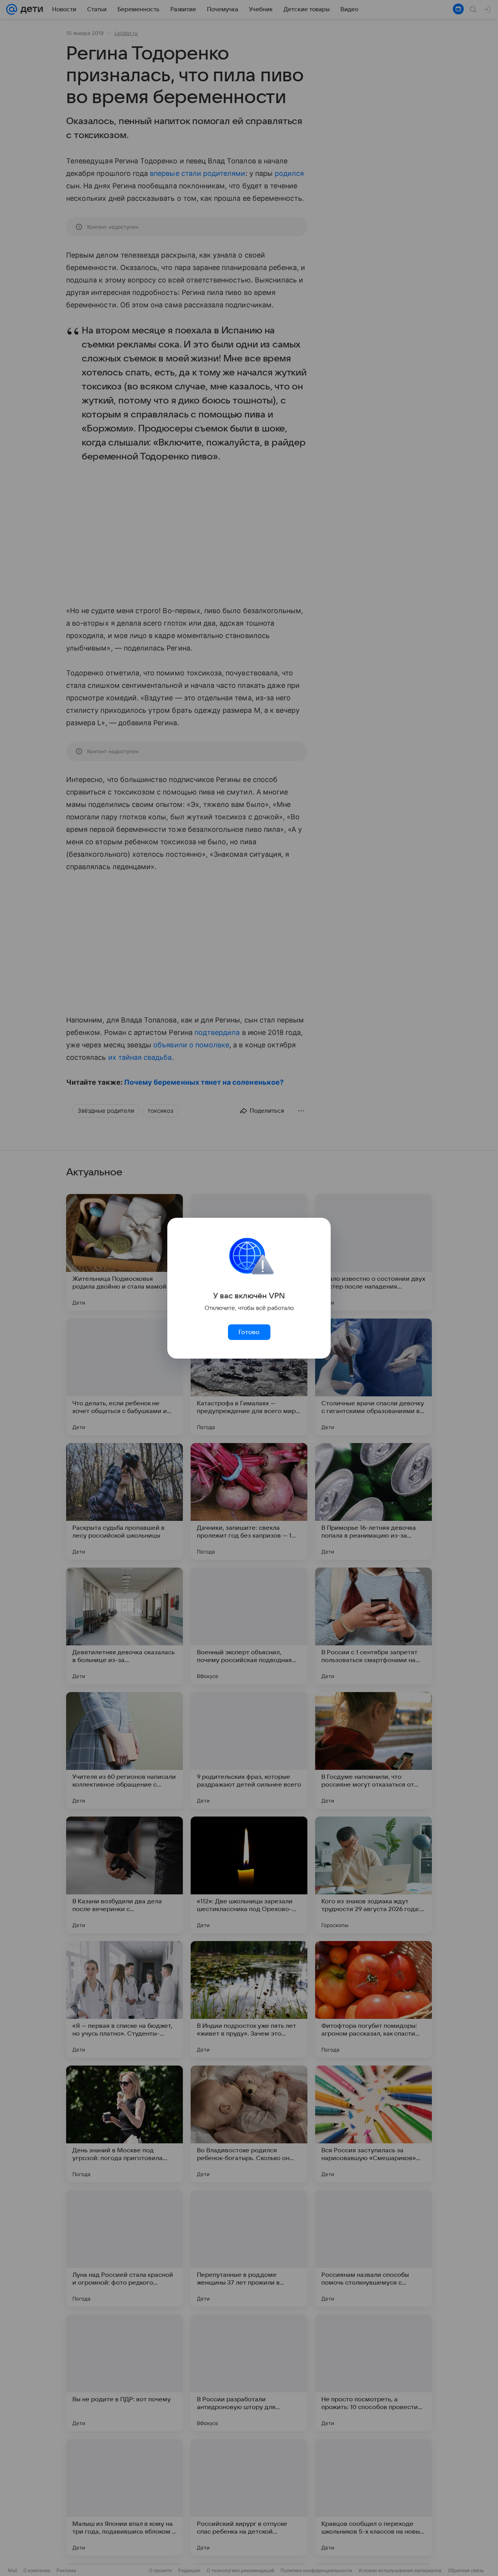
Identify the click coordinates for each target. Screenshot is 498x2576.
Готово (249, 1332)
